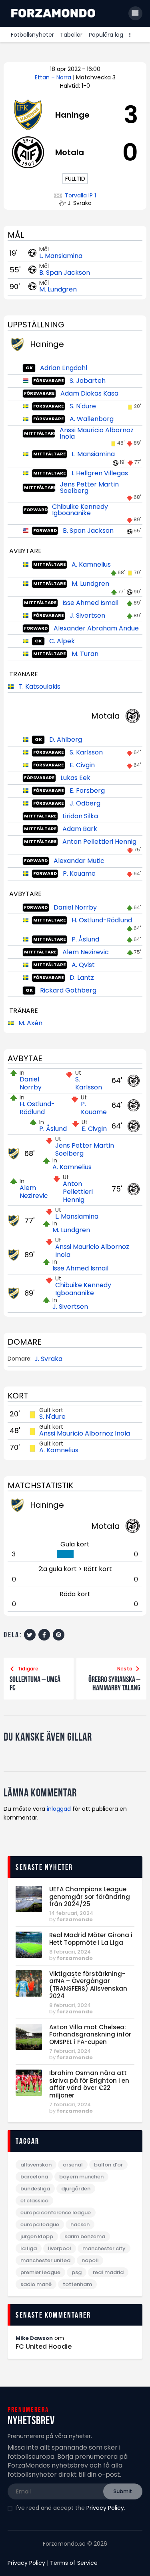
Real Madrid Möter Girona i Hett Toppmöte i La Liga (91, 1939)
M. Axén (30, 1023)
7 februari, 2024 (70, 2051)
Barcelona (34, 2177)
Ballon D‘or (108, 2165)
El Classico (34, 2201)
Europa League (40, 2224)
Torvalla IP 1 (80, 196)
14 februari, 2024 (71, 1913)
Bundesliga (35, 2189)
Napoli (90, 2260)
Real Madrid (108, 2272)
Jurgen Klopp (37, 2236)
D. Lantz (82, 978)
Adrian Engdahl (64, 368)
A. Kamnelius (91, 564)
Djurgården (76, 2189)
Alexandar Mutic (79, 861)
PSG (77, 2272)
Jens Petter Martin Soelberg (89, 487)
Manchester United (45, 2260)
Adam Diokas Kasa (89, 393)
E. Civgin (82, 765)
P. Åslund (85, 939)
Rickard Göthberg (68, 990)
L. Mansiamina (61, 256)
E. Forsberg (87, 791)
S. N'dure (83, 406)
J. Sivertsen (87, 615)
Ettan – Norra (54, 77)
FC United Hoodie (44, 2347)
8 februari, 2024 (70, 1952)
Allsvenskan (36, 2165)
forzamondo (75, 1919)
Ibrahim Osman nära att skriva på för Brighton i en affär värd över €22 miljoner (89, 2085)
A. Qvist (83, 965)
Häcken (80, 2224)
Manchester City (104, 2248)
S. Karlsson (86, 752)
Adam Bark (80, 829)
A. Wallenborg (92, 419)
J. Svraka (48, 1359)
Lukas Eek (75, 778)
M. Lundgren (58, 289)
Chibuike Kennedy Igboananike (80, 510)
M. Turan (85, 654)
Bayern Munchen (81, 2177)
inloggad (59, 1809)
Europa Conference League (56, 2213)
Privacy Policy (105, 2508)
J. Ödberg (85, 803)
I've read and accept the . (70, 2508)
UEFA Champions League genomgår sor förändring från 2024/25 (90, 1897)
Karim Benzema (85, 2236)
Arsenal (73, 2165)
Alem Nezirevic (86, 952)
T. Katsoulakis (39, 686)
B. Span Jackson (65, 273)
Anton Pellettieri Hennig (99, 842)
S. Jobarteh (88, 381)
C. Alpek (62, 641)
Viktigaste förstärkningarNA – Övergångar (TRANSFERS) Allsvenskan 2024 (88, 1985)
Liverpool (60, 2248)
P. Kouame (79, 873)
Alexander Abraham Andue (96, 628)
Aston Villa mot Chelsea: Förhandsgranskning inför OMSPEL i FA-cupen (90, 2035)
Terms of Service (74, 2563)
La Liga (29, 2248)
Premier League (40, 2272)
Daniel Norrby (75, 907)
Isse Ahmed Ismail (90, 603)
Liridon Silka (80, 816)
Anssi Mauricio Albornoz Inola (97, 433)
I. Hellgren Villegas (100, 473)
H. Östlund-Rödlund (102, 920)
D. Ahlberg (66, 740)
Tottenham (77, 2284)
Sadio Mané (36, 2284)
